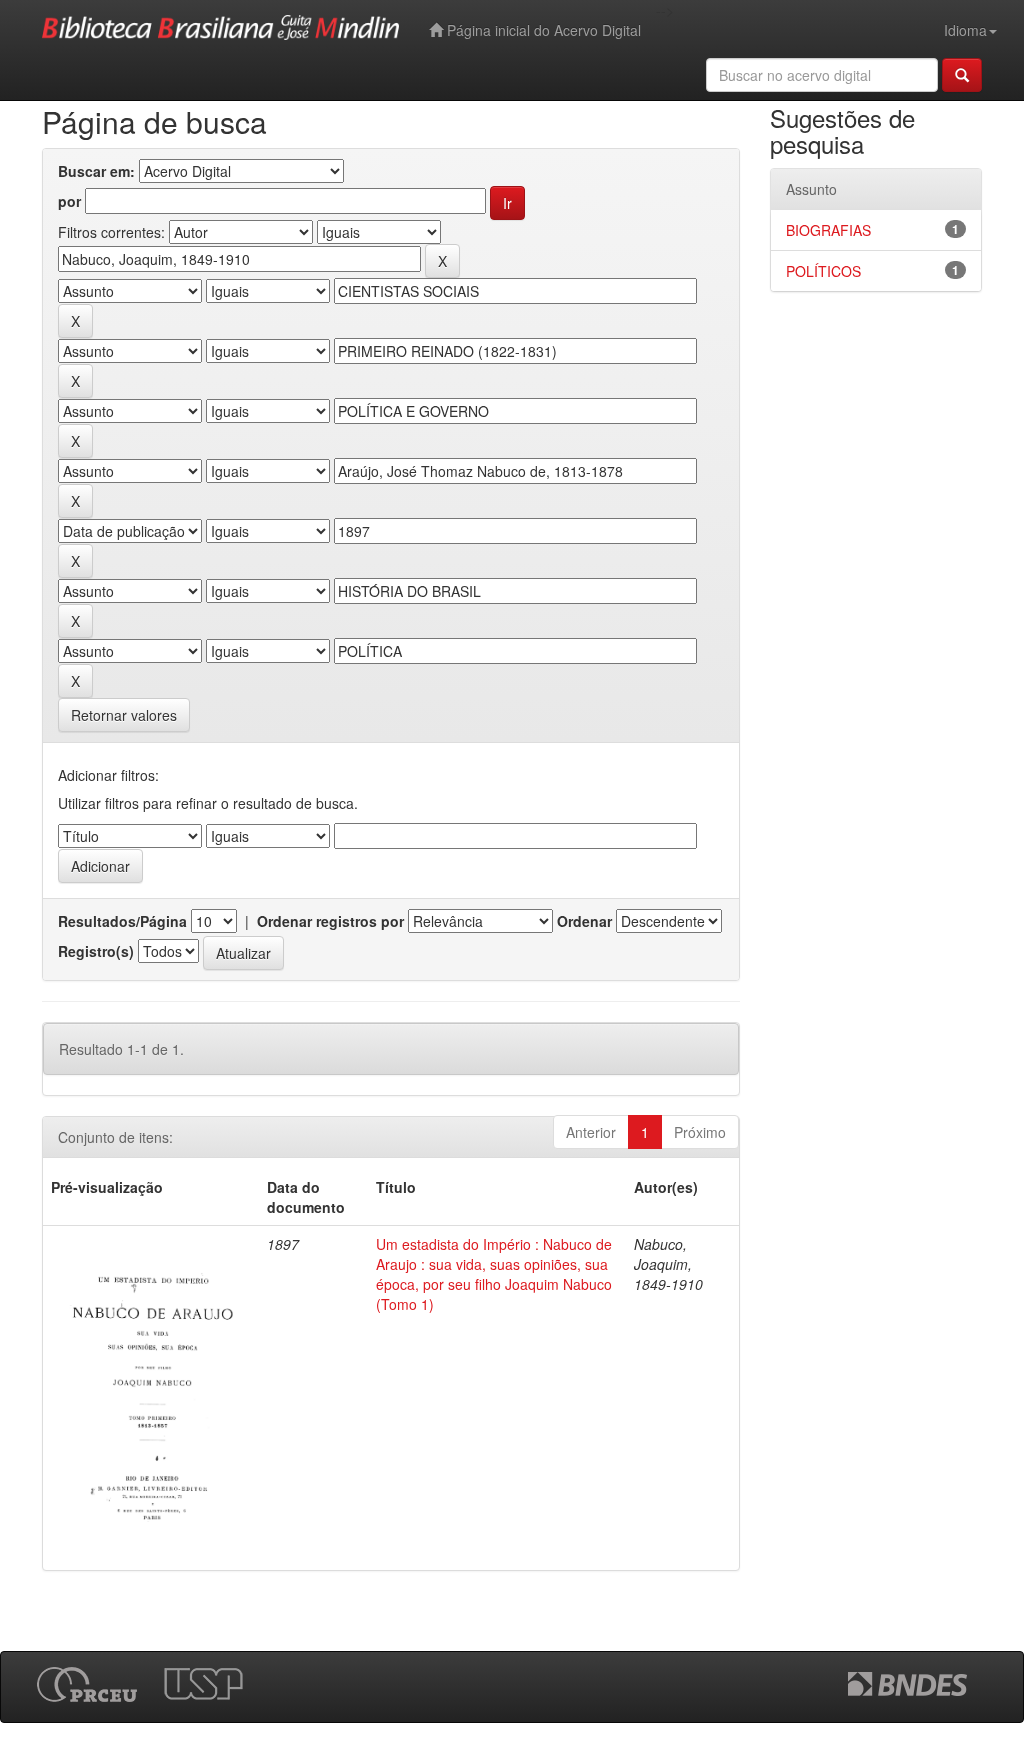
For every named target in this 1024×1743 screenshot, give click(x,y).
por (69, 201)
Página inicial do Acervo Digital (542, 30)
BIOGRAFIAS (828, 230)
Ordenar (584, 921)
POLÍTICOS (823, 271)
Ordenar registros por (330, 921)
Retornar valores (124, 715)
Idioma (965, 30)
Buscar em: (96, 171)
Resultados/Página (122, 921)
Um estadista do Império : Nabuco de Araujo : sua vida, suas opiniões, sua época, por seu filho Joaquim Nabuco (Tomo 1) (494, 1274)
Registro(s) (96, 951)
